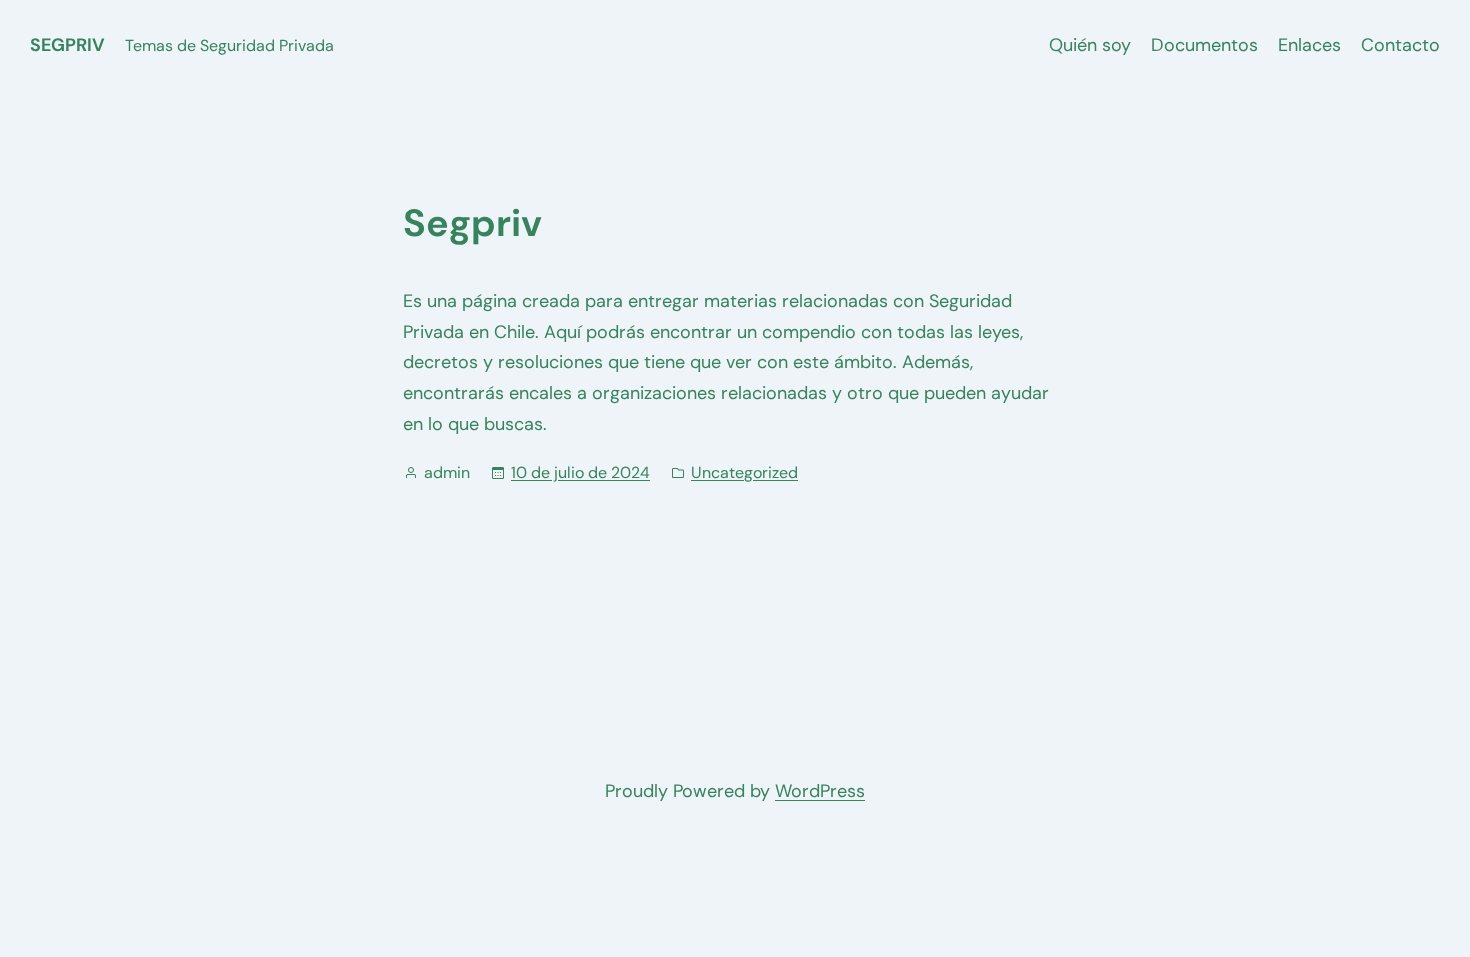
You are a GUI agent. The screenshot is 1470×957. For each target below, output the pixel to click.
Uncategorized (744, 472)
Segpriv (67, 45)
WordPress (820, 791)
